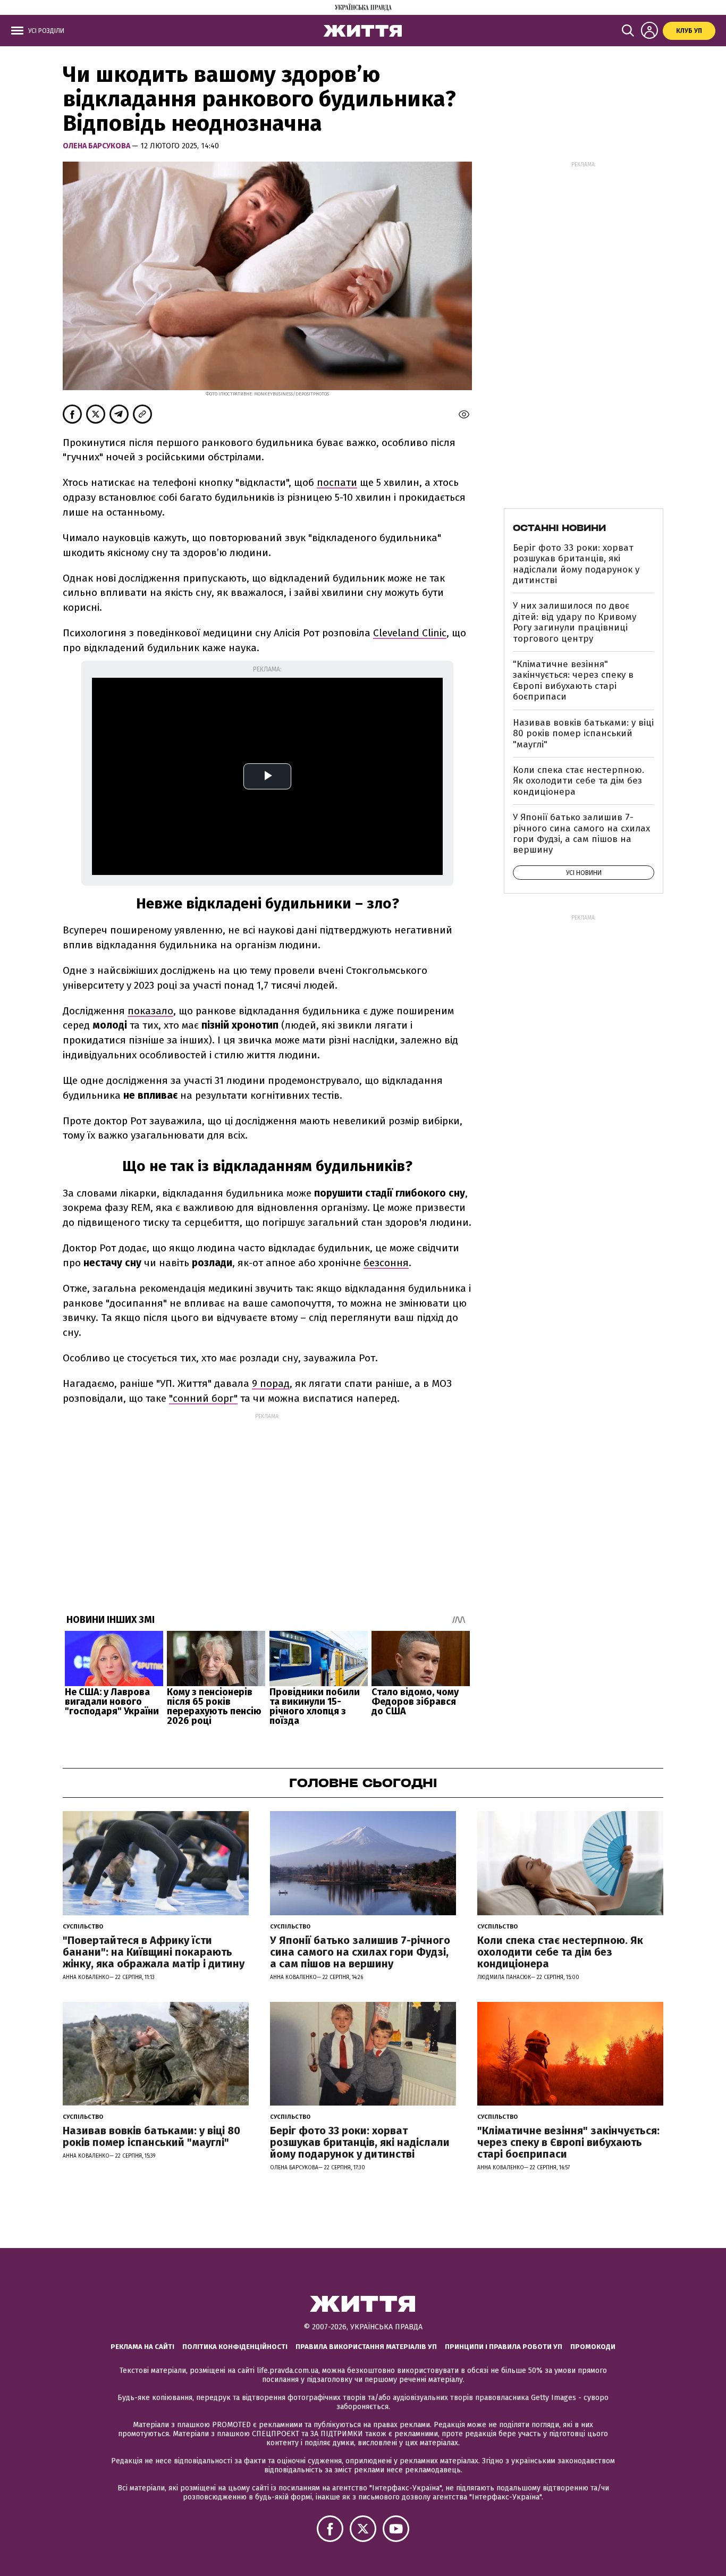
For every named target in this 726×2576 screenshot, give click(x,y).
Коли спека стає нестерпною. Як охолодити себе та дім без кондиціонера (579, 781)
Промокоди (593, 2347)
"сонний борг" (203, 1398)
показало (150, 1011)
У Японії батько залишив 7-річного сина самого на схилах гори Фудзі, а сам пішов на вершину (581, 834)
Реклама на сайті (142, 2347)
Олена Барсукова (97, 146)
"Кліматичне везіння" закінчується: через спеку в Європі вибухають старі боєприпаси (573, 680)
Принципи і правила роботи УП (504, 2347)
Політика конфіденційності (235, 2347)
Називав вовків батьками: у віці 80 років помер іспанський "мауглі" (583, 734)
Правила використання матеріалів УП (366, 2347)
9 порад (271, 1383)
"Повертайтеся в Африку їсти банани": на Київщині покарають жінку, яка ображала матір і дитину (154, 1952)
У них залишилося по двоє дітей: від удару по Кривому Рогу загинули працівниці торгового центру (575, 622)
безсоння (386, 1263)
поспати (337, 482)
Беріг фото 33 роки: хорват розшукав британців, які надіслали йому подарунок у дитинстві (576, 564)
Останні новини (559, 528)
